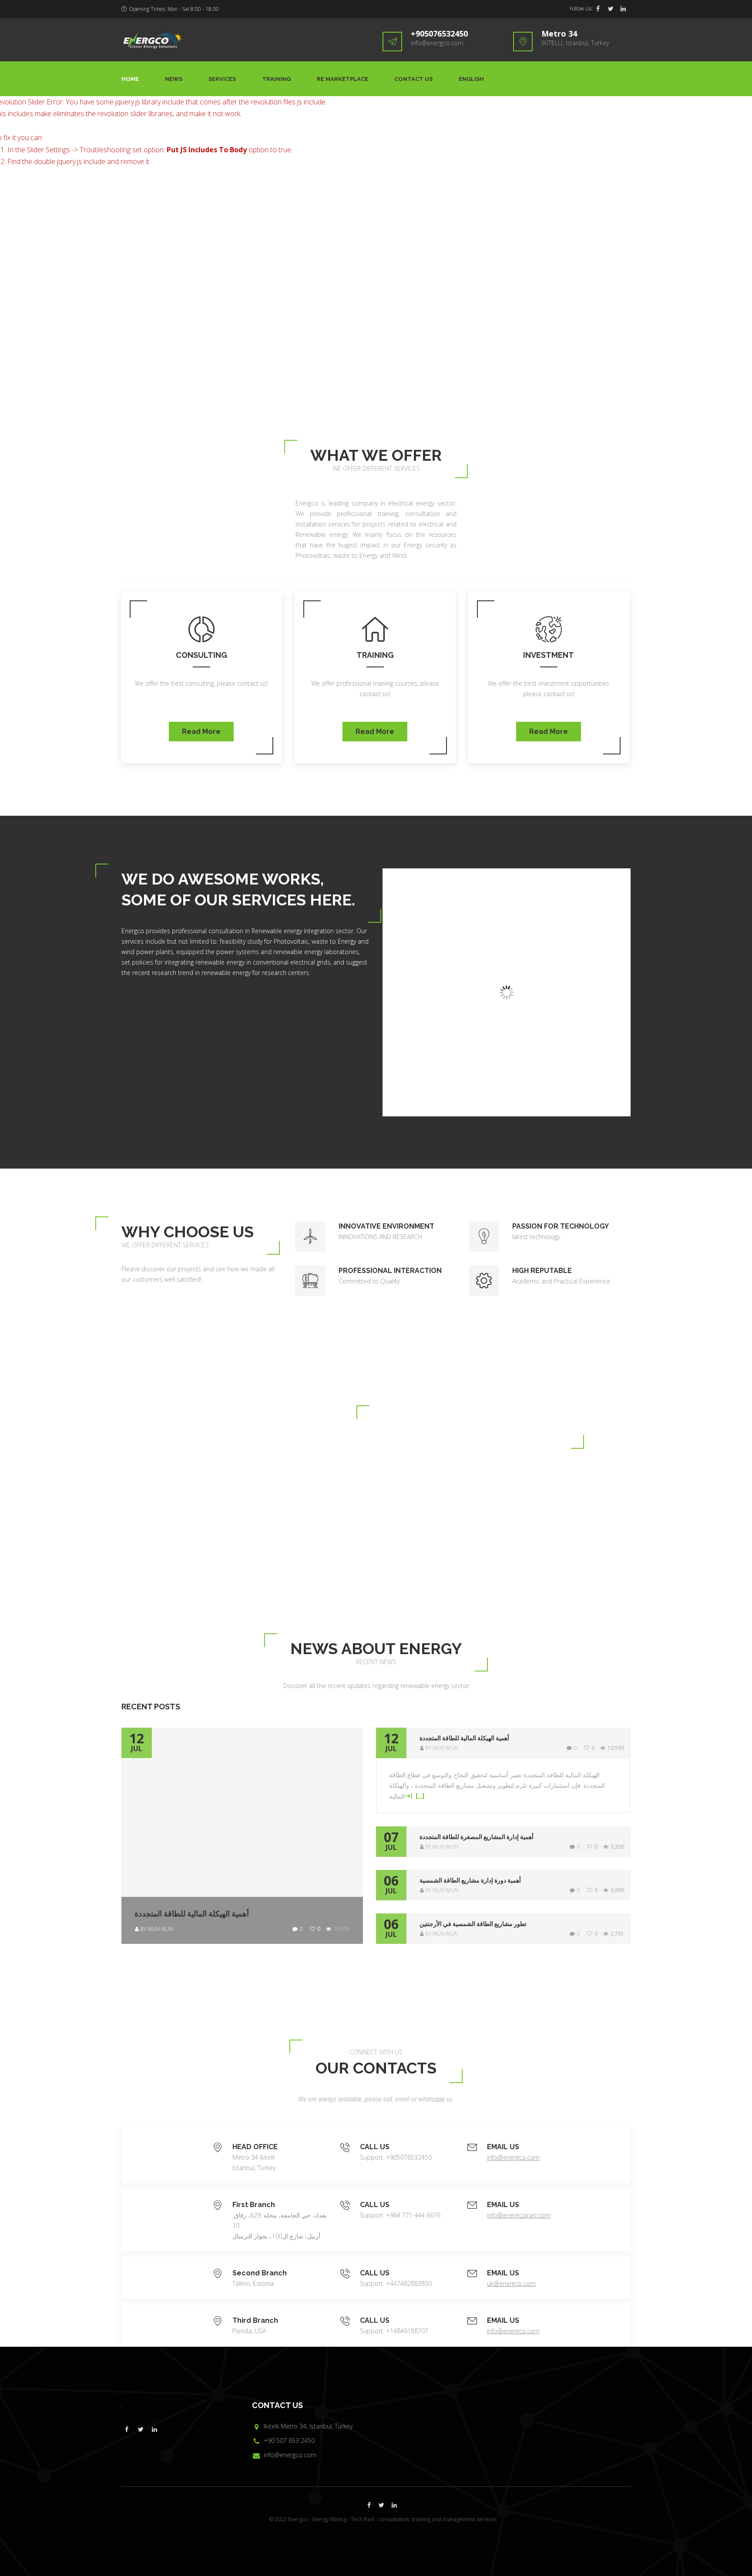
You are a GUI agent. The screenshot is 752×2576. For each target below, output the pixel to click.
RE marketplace (342, 79)
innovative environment (386, 1226)
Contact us (413, 79)
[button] (522, 1738)
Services (222, 79)
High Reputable (542, 1271)
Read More (201, 732)
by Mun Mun (157, 1929)
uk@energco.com (511, 2283)
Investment (549, 655)
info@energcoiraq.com (519, 2215)
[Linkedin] (623, 9)
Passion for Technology (561, 1226)
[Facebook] (598, 9)
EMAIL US (503, 2147)
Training (276, 79)
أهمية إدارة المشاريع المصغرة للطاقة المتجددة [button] (477, 1837)
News (174, 79)
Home (130, 79)
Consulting (201, 655)
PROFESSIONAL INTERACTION (390, 1271)
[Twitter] (611, 9)
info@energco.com (437, 43)
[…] (419, 1796)
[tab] (503, 1743)
